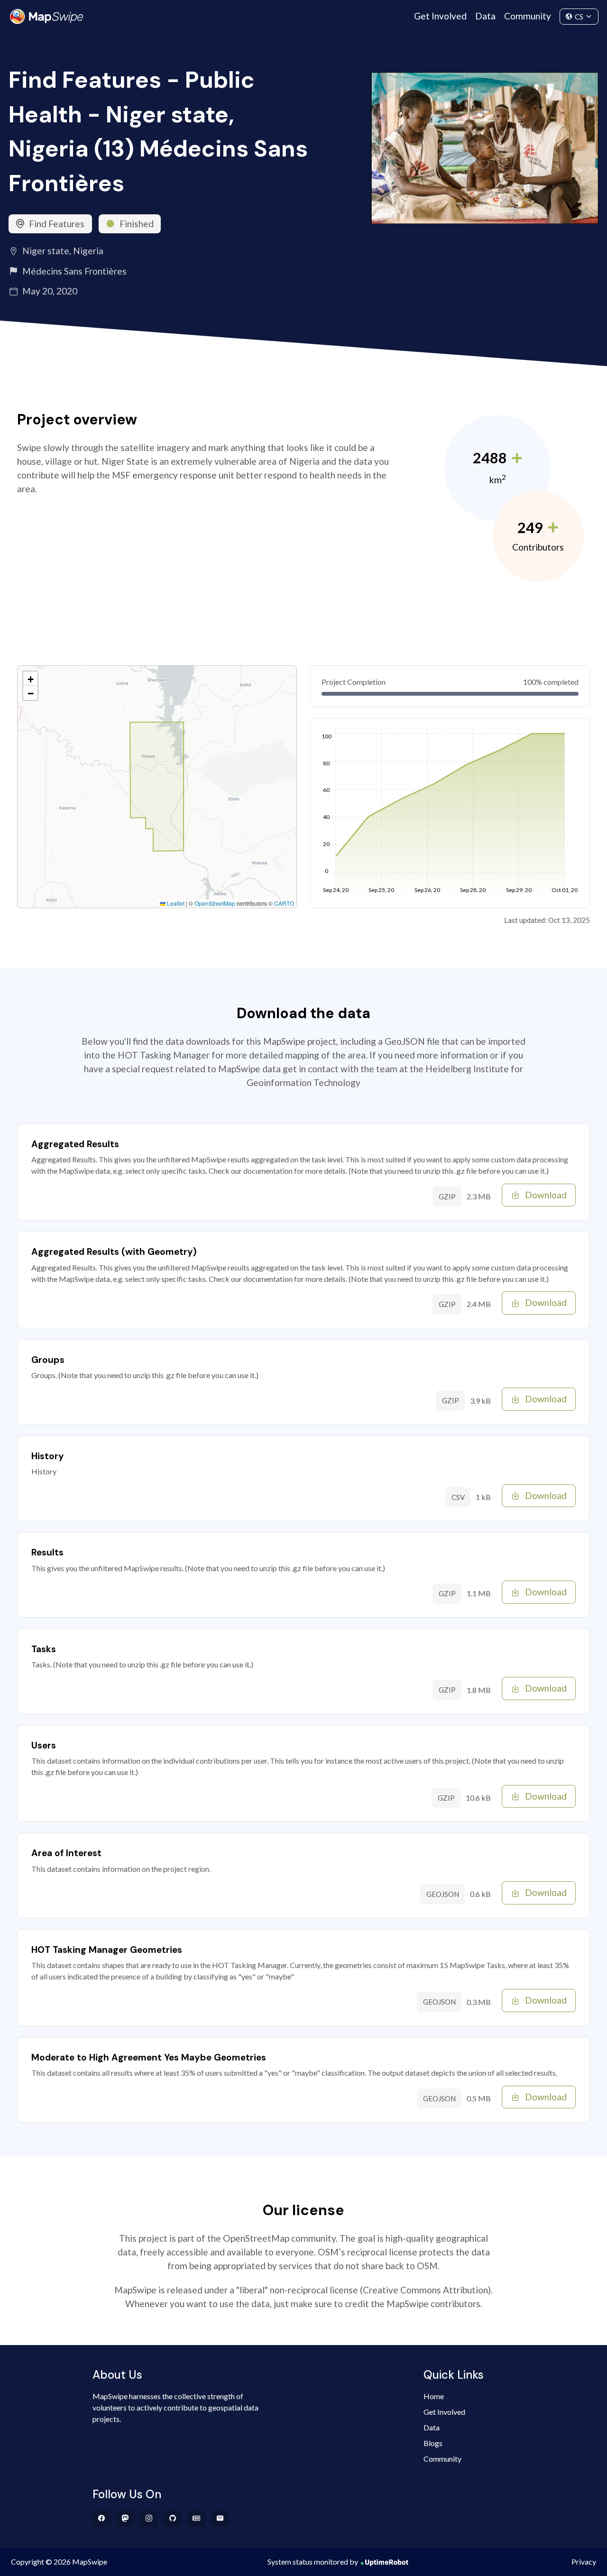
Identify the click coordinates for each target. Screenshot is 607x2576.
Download (546, 1195)
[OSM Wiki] (197, 2518)
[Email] (220, 2518)
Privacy (584, 2562)
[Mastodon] (125, 2518)
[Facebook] (102, 2518)
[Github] (173, 2518)
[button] (30, 679)
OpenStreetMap (215, 903)
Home (434, 2396)
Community (528, 16)
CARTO (284, 903)
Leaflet (175, 903)
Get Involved (440, 16)
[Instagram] (149, 2518)
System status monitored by (313, 2562)
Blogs (433, 2443)
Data (485, 16)
